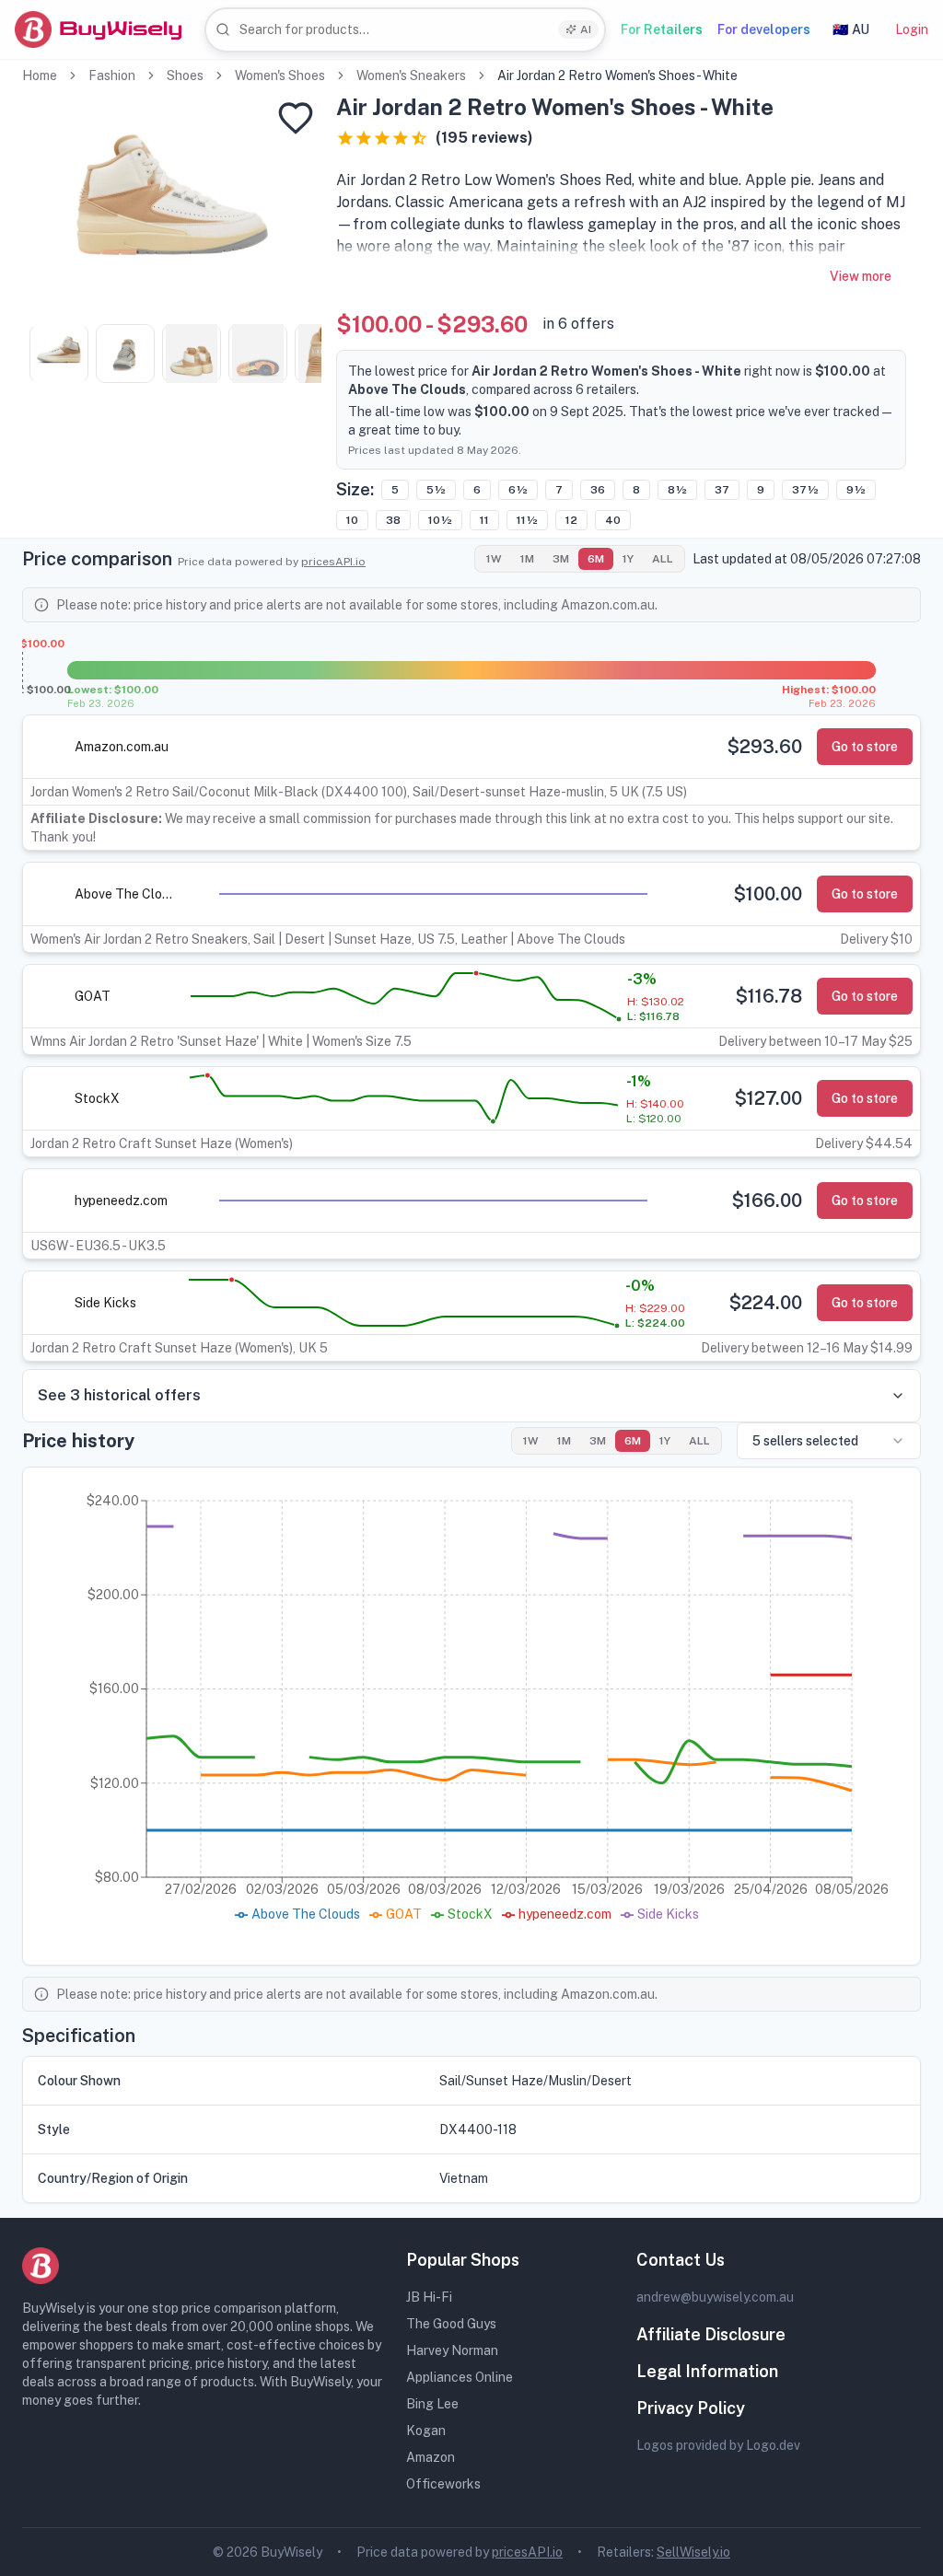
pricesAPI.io (333, 562)
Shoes (185, 75)
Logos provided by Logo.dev (718, 2445)
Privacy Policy (691, 2408)
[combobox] (405, 30)
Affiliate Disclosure (711, 2334)
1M (527, 559)
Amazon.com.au (122, 747)
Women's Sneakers (411, 75)
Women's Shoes (280, 75)
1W (494, 559)
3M (561, 559)
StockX (97, 1098)
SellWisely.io (693, 2552)
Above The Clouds (126, 894)
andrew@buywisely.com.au (715, 2297)
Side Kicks (105, 1303)
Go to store (865, 747)
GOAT (93, 996)
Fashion (112, 75)
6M (596, 559)
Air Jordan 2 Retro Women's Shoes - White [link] (617, 75)
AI (586, 29)
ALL (663, 559)
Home (40, 75)
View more (861, 276)
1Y (628, 559)
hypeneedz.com (121, 1201)
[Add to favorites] (296, 118)
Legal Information (707, 2371)
